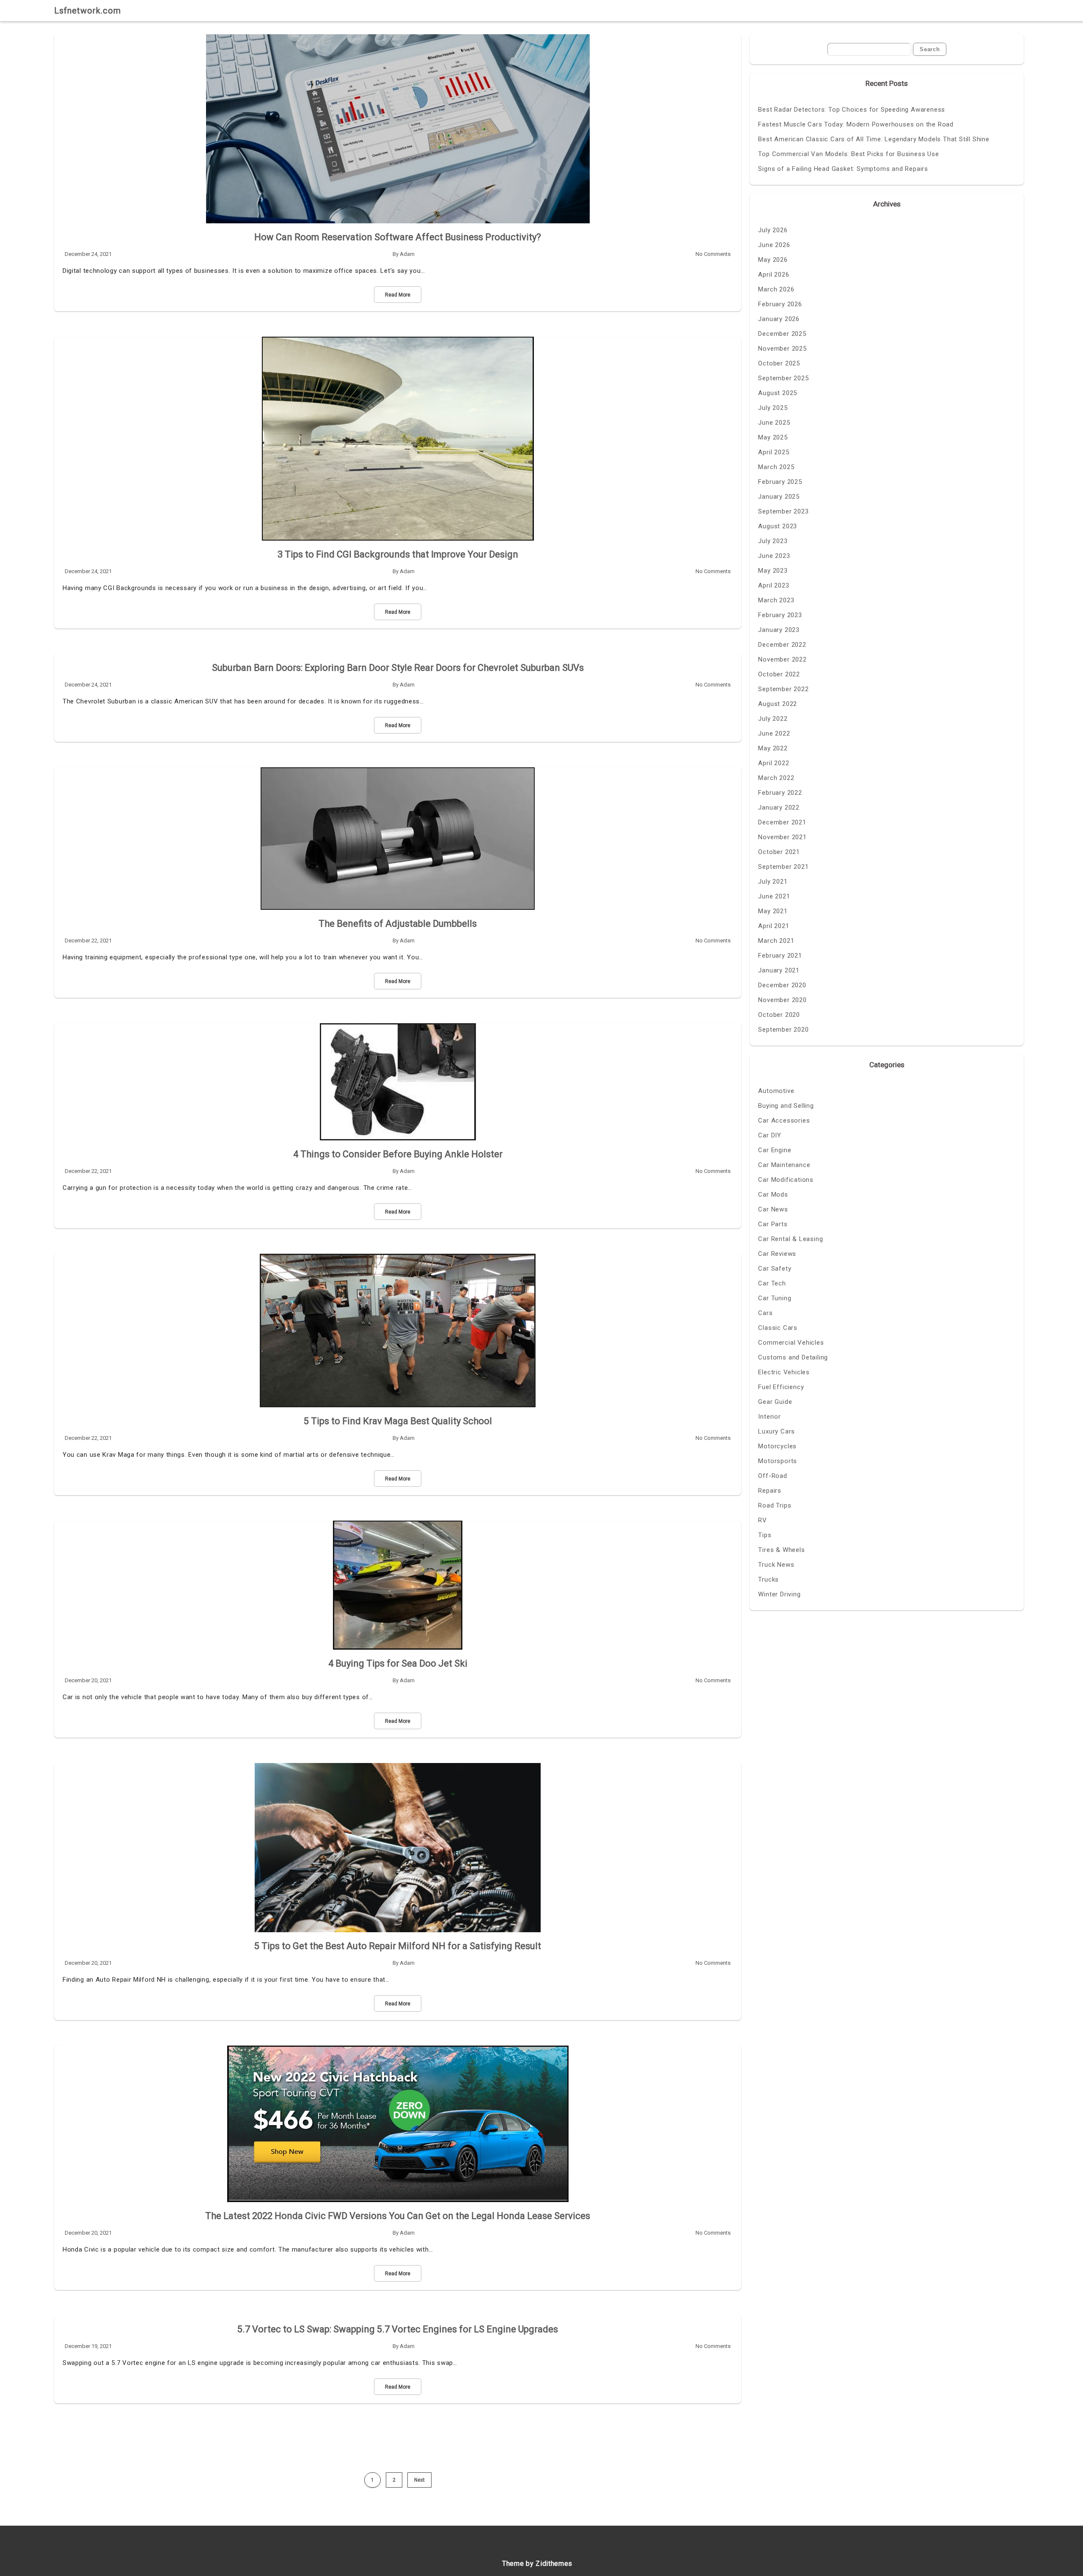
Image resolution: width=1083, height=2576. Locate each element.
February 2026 (780, 304)
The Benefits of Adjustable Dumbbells (398, 924)
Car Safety (775, 1269)
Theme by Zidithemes (537, 2564)
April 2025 (774, 452)
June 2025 (774, 423)
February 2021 (780, 956)
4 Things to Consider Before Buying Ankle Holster (398, 1154)
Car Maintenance (784, 1165)
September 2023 (783, 511)
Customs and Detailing (793, 1357)
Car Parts (773, 1224)
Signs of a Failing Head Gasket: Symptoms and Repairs (843, 169)
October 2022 (779, 674)
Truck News (776, 1565)
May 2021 (773, 911)
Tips (765, 1535)
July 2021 (773, 882)
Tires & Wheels (781, 1550)
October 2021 (779, 852)
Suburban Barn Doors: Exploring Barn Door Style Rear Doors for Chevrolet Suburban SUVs (398, 668)
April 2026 (774, 275)
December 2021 (782, 822)
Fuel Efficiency (781, 1387)
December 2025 (782, 334)
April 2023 (774, 585)
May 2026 (773, 260)
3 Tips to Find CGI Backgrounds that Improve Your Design (398, 554)
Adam (407, 254)
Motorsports (778, 1461)
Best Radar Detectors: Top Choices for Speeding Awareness (852, 110)
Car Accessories (784, 1120)
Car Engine (775, 1150)
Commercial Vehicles (791, 1343)
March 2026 (776, 289)
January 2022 (779, 807)
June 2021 (774, 896)
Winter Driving (779, 1594)
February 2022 (780, 793)
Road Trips (775, 1505)
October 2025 (779, 363)
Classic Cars (778, 1328)
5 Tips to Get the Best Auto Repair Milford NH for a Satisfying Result (398, 1946)
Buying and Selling (786, 1106)
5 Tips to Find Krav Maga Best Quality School (398, 1421)
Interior (769, 1417)
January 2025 (779, 497)
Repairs (770, 1491)
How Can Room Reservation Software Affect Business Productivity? (398, 237)
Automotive (776, 1091)
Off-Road (772, 1476)
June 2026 (774, 245)
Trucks (768, 1579)
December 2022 (782, 645)
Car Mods (773, 1195)
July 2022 (773, 719)
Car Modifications (786, 1180)
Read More (398, 295)
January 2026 (779, 319)
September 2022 (783, 689)
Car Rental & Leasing (790, 1239)
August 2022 (778, 704)
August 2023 (778, 526)
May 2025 (773, 437)
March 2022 (776, 778)
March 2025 (776, 467)
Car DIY (770, 1135)
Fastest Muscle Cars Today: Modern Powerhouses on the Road (856, 124)
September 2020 (783, 1030)
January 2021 (779, 970)
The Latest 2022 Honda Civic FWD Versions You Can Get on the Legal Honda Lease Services (398, 2216)
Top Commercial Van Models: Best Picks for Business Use (848, 154)
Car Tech (772, 1283)
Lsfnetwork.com (88, 11)
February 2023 (780, 615)
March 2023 (776, 600)
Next (419, 2480)
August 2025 (778, 393)
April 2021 (774, 926)
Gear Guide (775, 1402)
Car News (773, 1209)
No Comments (713, 254)
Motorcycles (777, 1446)
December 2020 (782, 985)
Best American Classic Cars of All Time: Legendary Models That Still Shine (874, 139)
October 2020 (779, 1015)
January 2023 (779, 630)
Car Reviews (777, 1254)
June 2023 (774, 556)
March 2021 (776, 941)
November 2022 (782, 659)
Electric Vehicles (784, 1372)
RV (763, 1520)
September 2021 (783, 867)
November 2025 (782, 349)
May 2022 (773, 748)
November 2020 (782, 1000)
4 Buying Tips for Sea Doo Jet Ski (398, 1663)
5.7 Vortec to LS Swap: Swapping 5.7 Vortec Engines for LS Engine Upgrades (398, 2329)
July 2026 (773, 230)
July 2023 (773, 541)
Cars (765, 1313)
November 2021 (782, 837)
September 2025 (783, 378)
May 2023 (773, 571)
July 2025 (773, 408)
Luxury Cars (777, 1431)
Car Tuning (775, 1298)
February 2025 (780, 482)
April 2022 (774, 763)
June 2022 (774, 733)
